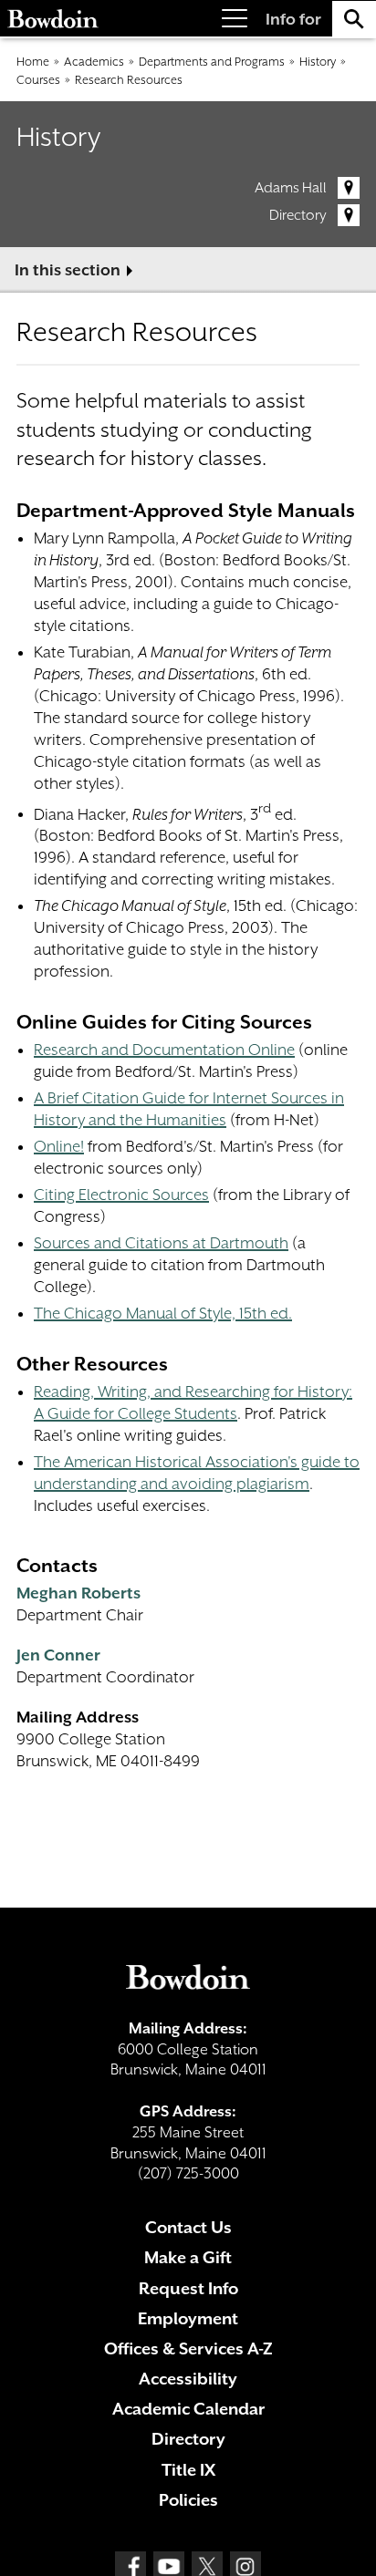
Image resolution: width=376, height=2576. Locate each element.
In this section (68, 270)
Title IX (188, 2470)
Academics (94, 62)
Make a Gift (188, 2257)
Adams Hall (291, 188)
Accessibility (188, 2379)
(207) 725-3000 (188, 2173)
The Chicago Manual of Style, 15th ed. (163, 1313)
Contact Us (188, 2227)
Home (33, 62)
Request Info (188, 2288)
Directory (298, 215)
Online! (59, 1146)
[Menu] (235, 19)
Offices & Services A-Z (188, 2348)
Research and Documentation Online (164, 1050)
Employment (188, 2318)
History (318, 62)
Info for (293, 19)
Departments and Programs (212, 62)
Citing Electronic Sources (121, 1195)
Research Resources (129, 80)
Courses (38, 80)
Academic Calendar (188, 2409)
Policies (188, 2500)
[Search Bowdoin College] (354, 19)
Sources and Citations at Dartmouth (161, 1243)
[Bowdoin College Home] (53, 19)
